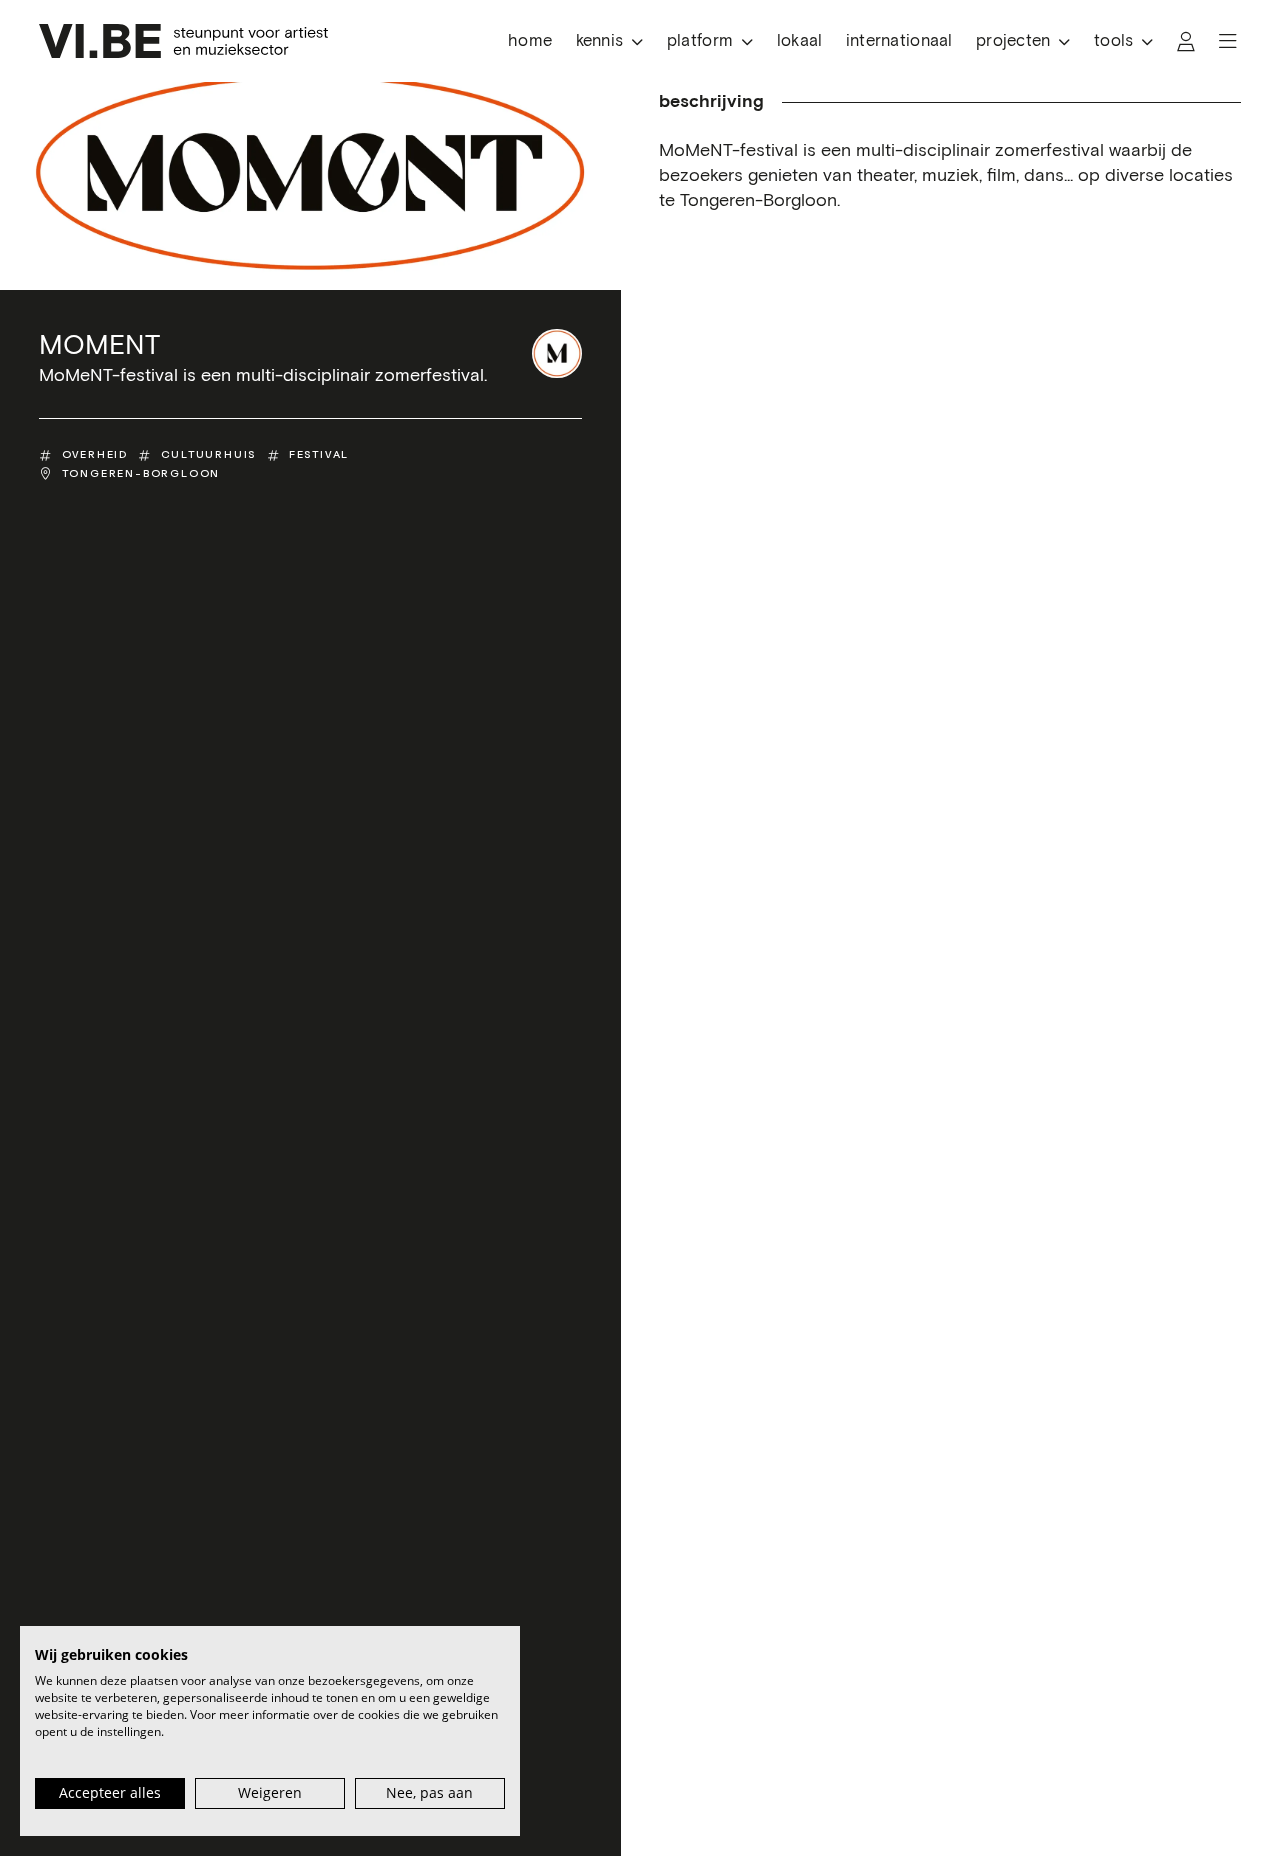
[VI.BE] (183, 41)
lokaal (800, 41)
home (530, 41)
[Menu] (1228, 41)
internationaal (899, 41)
